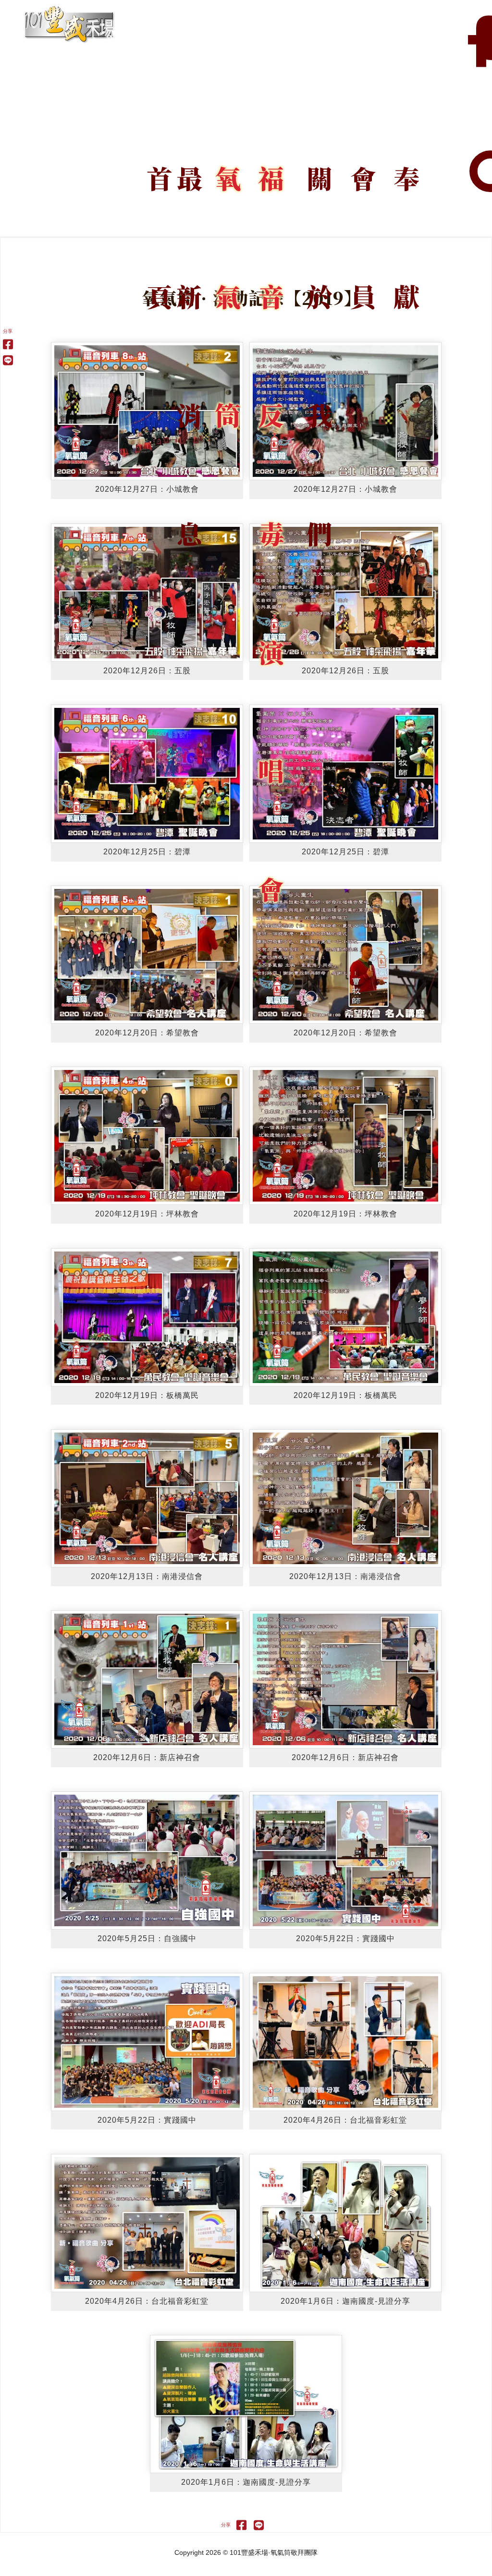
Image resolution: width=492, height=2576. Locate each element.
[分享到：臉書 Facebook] (8, 344)
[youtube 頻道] (482, 43)
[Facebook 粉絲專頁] (470, 43)
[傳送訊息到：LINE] (8, 360)
